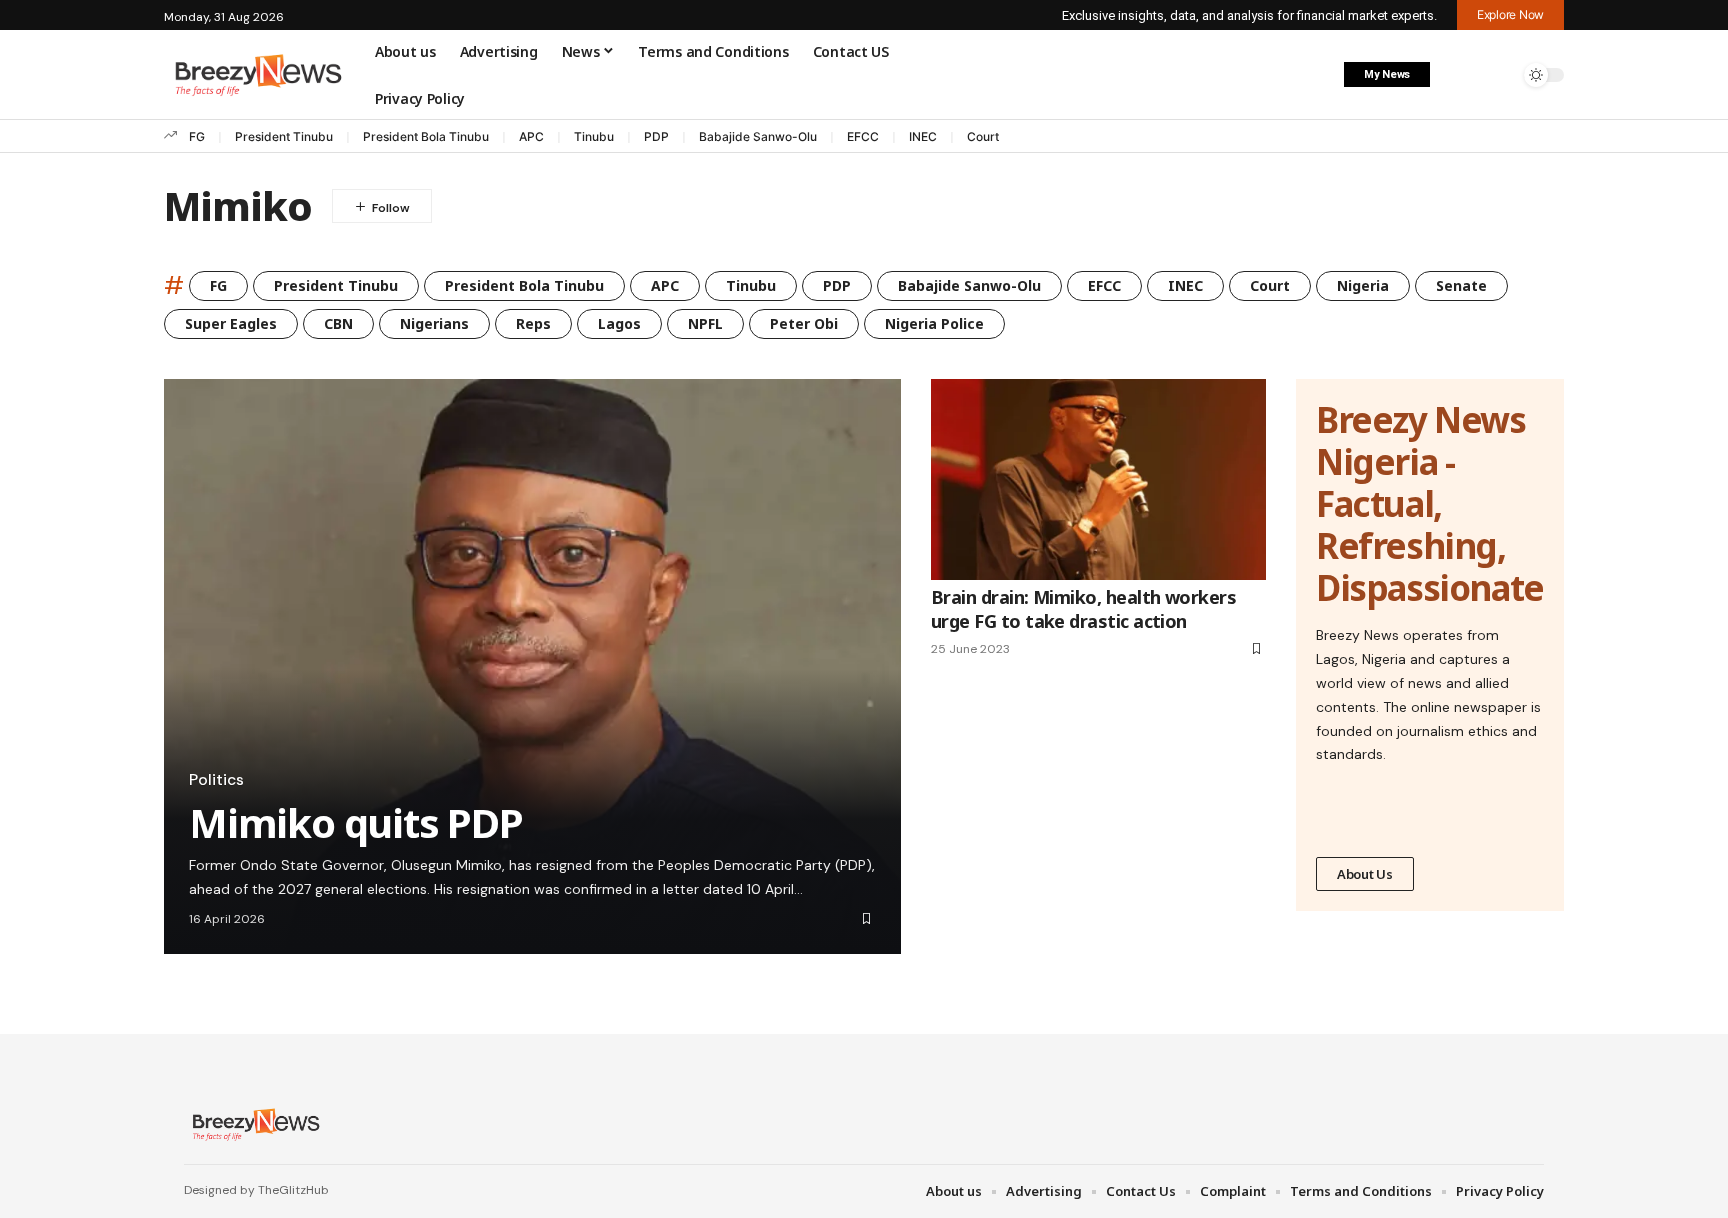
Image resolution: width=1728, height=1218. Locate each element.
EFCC (863, 136)
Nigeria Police (934, 323)
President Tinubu (284, 136)
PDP (656, 136)
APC (531, 136)
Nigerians (434, 323)
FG (197, 136)
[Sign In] (1457, 75)
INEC (923, 136)
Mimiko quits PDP (356, 822)
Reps (533, 323)
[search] (1499, 75)
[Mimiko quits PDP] (532, 666)
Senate (1461, 285)
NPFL (705, 323)
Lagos (619, 323)
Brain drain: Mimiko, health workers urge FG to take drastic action (1083, 608)
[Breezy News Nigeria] (253, 1124)
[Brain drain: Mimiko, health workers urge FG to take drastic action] (1098, 479)
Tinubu (594, 136)
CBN (338, 323)
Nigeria (1363, 285)
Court (983, 136)
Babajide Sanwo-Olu (758, 136)
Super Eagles (231, 323)
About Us (1365, 874)
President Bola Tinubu (426, 136)
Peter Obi (804, 323)
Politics (216, 780)
